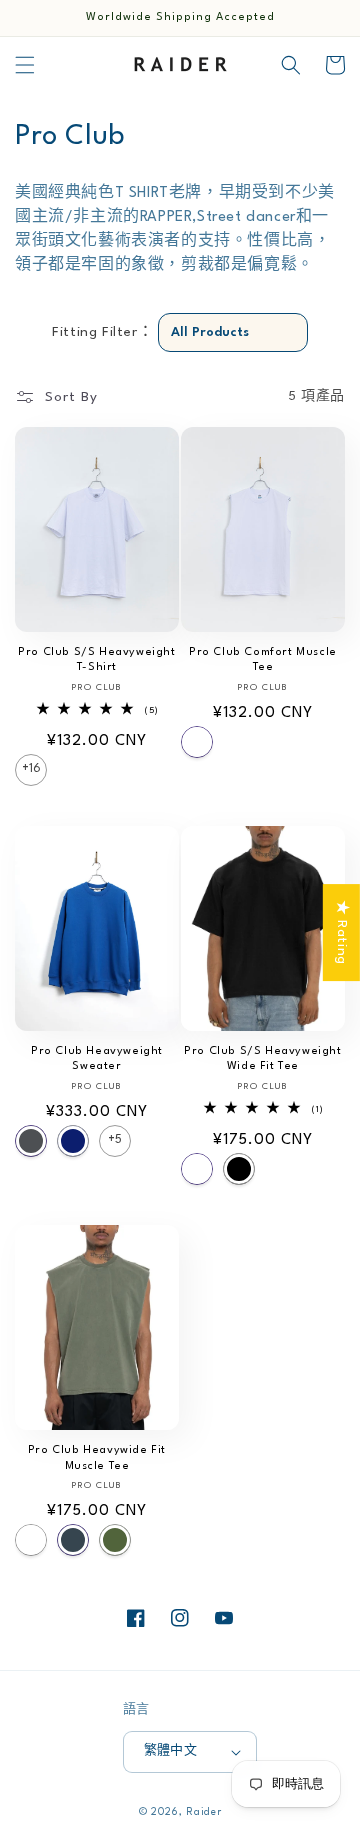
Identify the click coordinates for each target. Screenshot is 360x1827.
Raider (203, 1812)
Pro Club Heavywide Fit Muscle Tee (97, 1458)
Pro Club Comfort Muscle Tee (263, 660)
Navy (73, 1141)
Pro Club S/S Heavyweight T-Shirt (96, 660)
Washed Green (115, 1540)
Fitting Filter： (102, 332)
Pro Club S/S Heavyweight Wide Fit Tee (262, 1059)
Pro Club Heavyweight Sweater (97, 1059)
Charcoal (31, 1141)
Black (239, 1169)
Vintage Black (73, 1540)
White (197, 742)
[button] (25, 65)
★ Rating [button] (342, 932)
